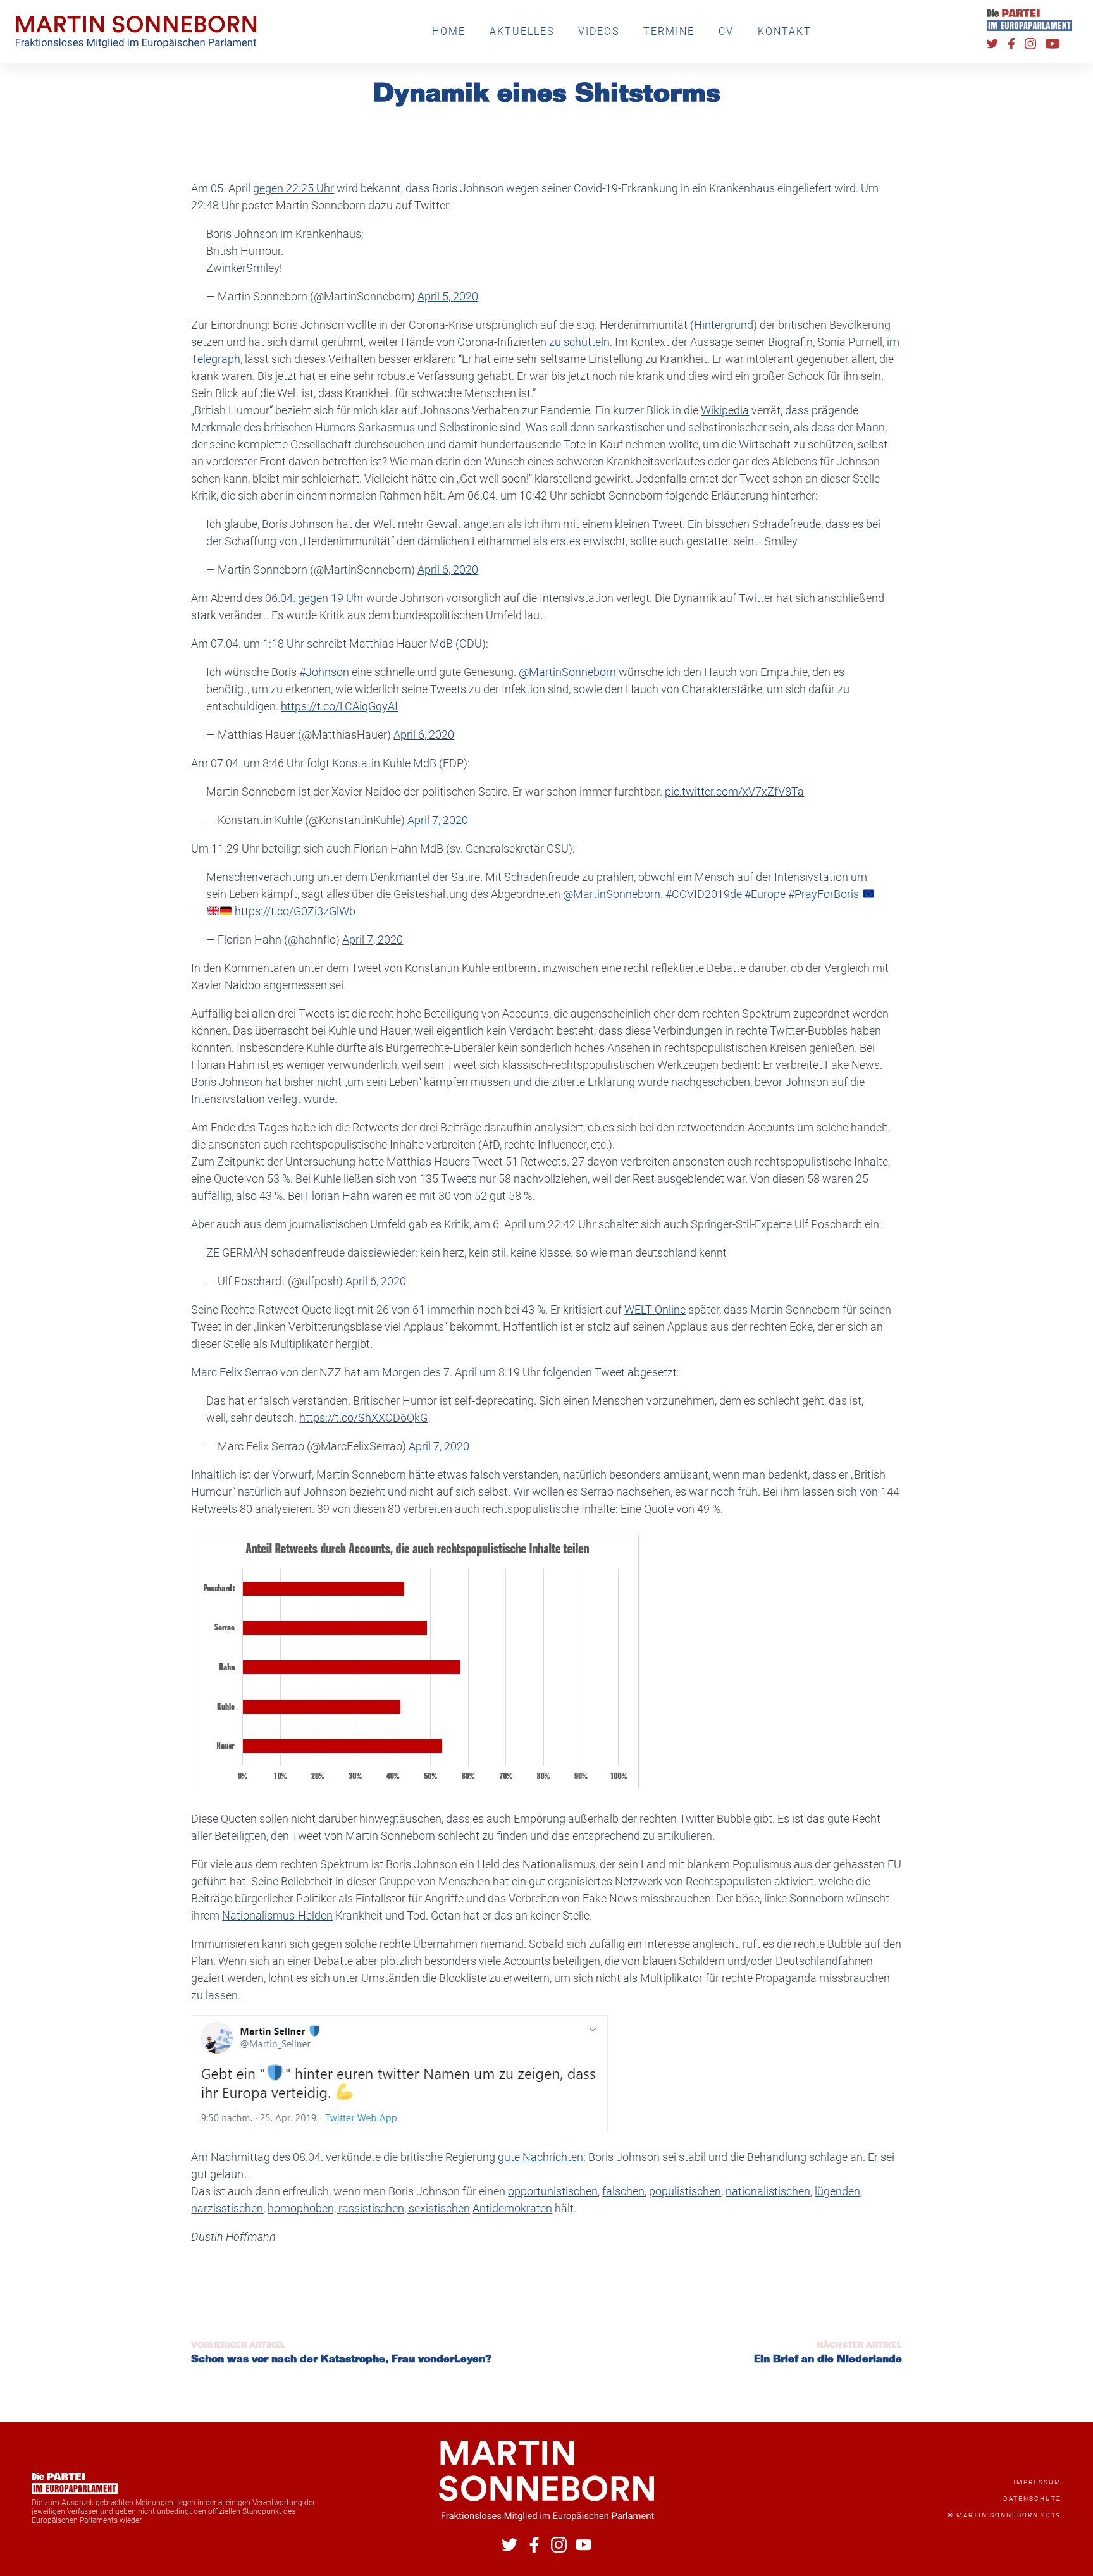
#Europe (765, 894)
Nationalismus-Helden (277, 1915)
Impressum (1037, 2482)
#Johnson (324, 672)
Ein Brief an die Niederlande (828, 2360)
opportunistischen (553, 2191)
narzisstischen (227, 2208)
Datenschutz (1032, 2499)
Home (449, 31)
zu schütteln (579, 342)
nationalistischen (768, 2191)
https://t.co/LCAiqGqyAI (339, 706)
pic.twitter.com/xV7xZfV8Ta (734, 792)
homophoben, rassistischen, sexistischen (369, 2208)
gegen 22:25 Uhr (293, 188)
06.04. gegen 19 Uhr (314, 598)
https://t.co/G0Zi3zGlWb (295, 911)
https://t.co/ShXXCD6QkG (363, 1418)
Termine (669, 31)
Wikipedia (725, 410)
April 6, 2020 (448, 570)
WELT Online (655, 1310)
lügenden (837, 2191)
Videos (599, 31)
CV (726, 31)
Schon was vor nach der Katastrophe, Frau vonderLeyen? (341, 2360)
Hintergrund (724, 325)
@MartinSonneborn (567, 672)
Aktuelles (522, 31)
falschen (623, 2191)
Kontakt (785, 31)
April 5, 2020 (448, 296)
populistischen (685, 2191)
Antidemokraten (512, 2208)
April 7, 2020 (438, 820)
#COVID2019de (704, 894)
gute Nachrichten (540, 2157)
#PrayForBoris (824, 894)
